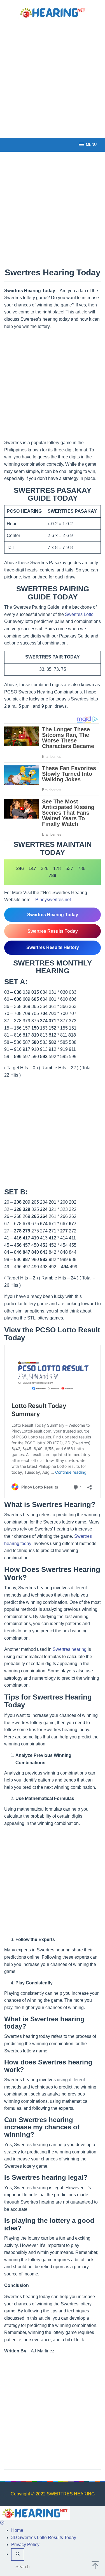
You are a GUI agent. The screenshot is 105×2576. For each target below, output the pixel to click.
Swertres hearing (70, 1649)
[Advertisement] (53, 77)
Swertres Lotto (79, 614)
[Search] (18, 2554)
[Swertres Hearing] (53, 12)
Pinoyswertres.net (53, 900)
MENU (91, 145)
